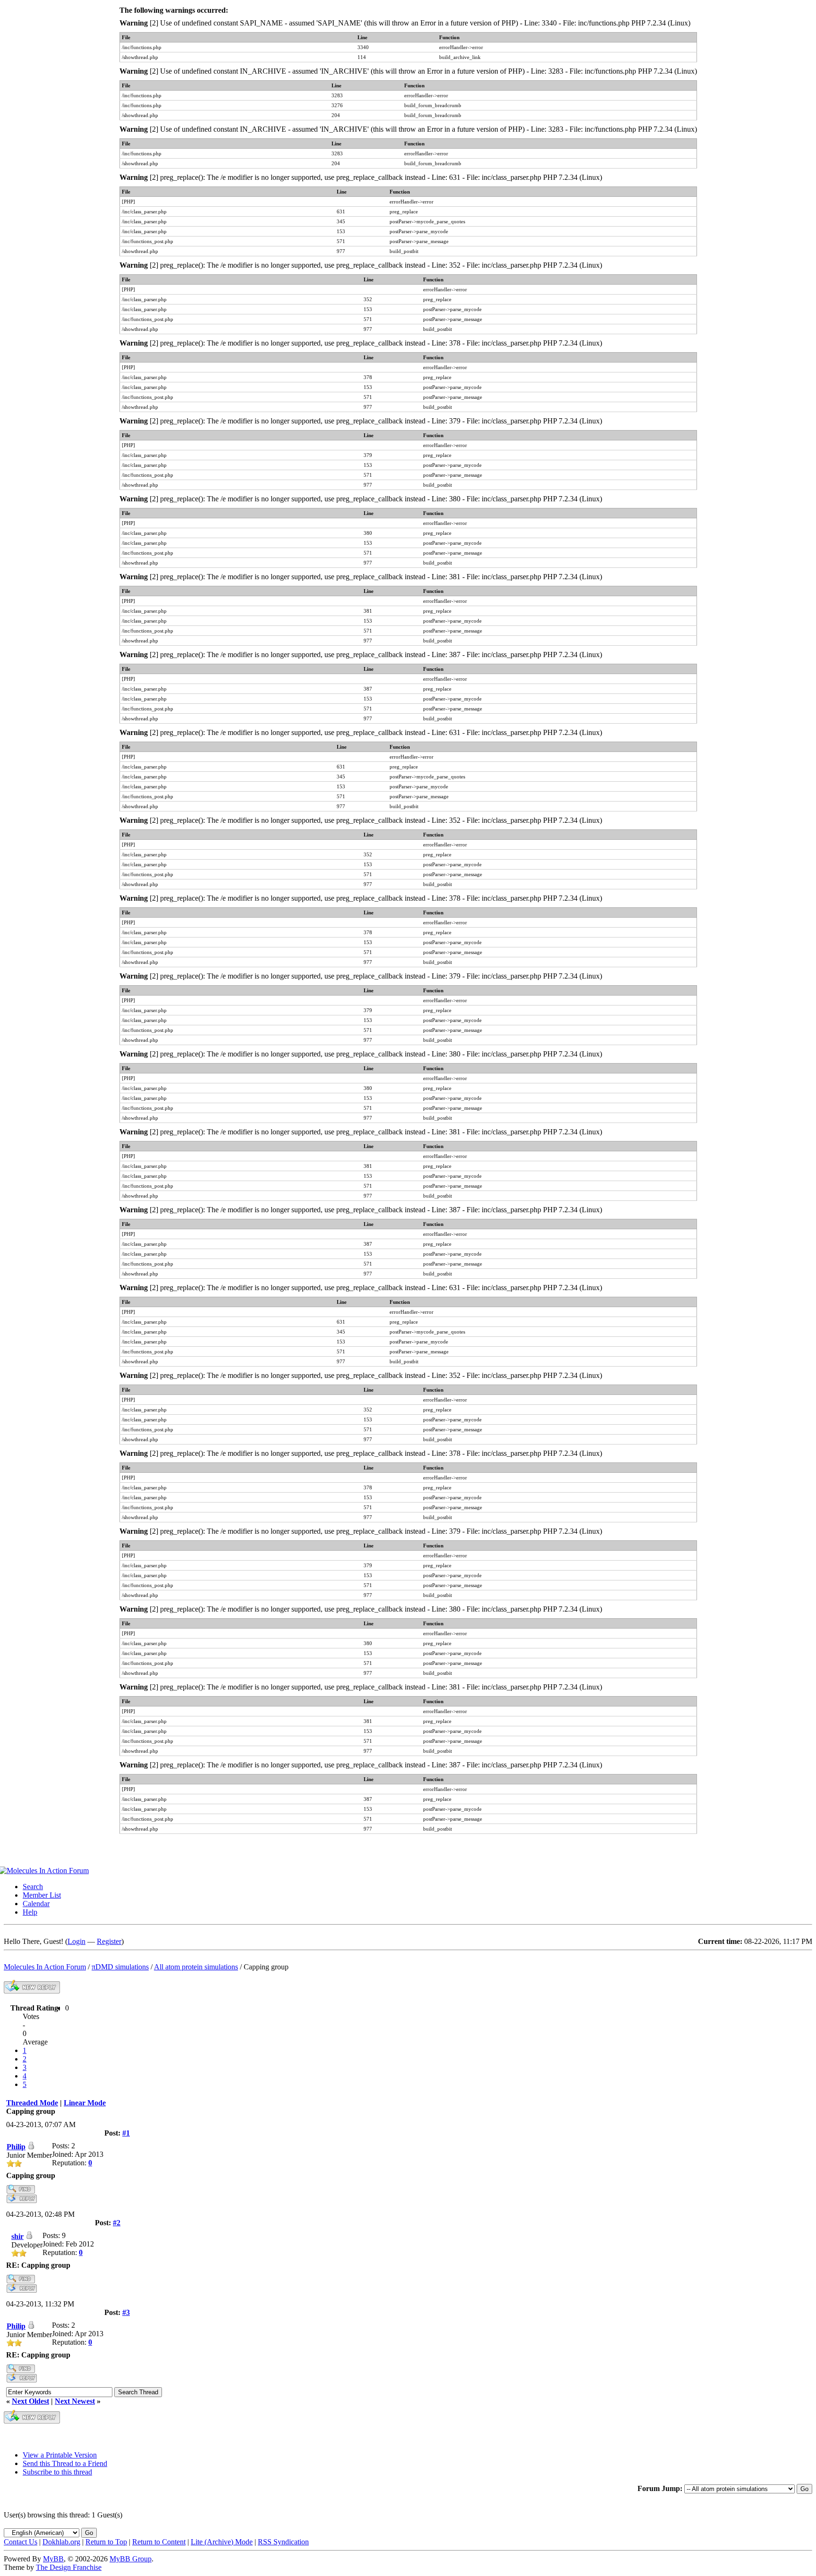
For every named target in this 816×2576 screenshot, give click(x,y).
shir (17, 2236)
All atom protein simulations (196, 1967)
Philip (16, 2147)
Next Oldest (30, 2401)
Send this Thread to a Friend (65, 2463)
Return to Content (159, 2542)
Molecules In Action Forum (45, 1967)
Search (33, 1887)
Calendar (36, 1904)
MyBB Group (131, 2559)
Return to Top (106, 2542)
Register (109, 1941)
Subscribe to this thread (57, 2472)
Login (76, 1941)
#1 (126, 2133)
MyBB (53, 2559)
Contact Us (21, 2542)
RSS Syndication (283, 2542)
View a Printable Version (60, 2455)
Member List (42, 1895)
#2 (117, 2223)
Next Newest (75, 2401)
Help (30, 1912)
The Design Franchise (69, 2567)
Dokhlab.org (61, 2542)
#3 (126, 2312)
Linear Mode (85, 2103)
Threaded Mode (32, 2103)
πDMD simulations (120, 1967)
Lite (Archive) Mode (222, 2542)
